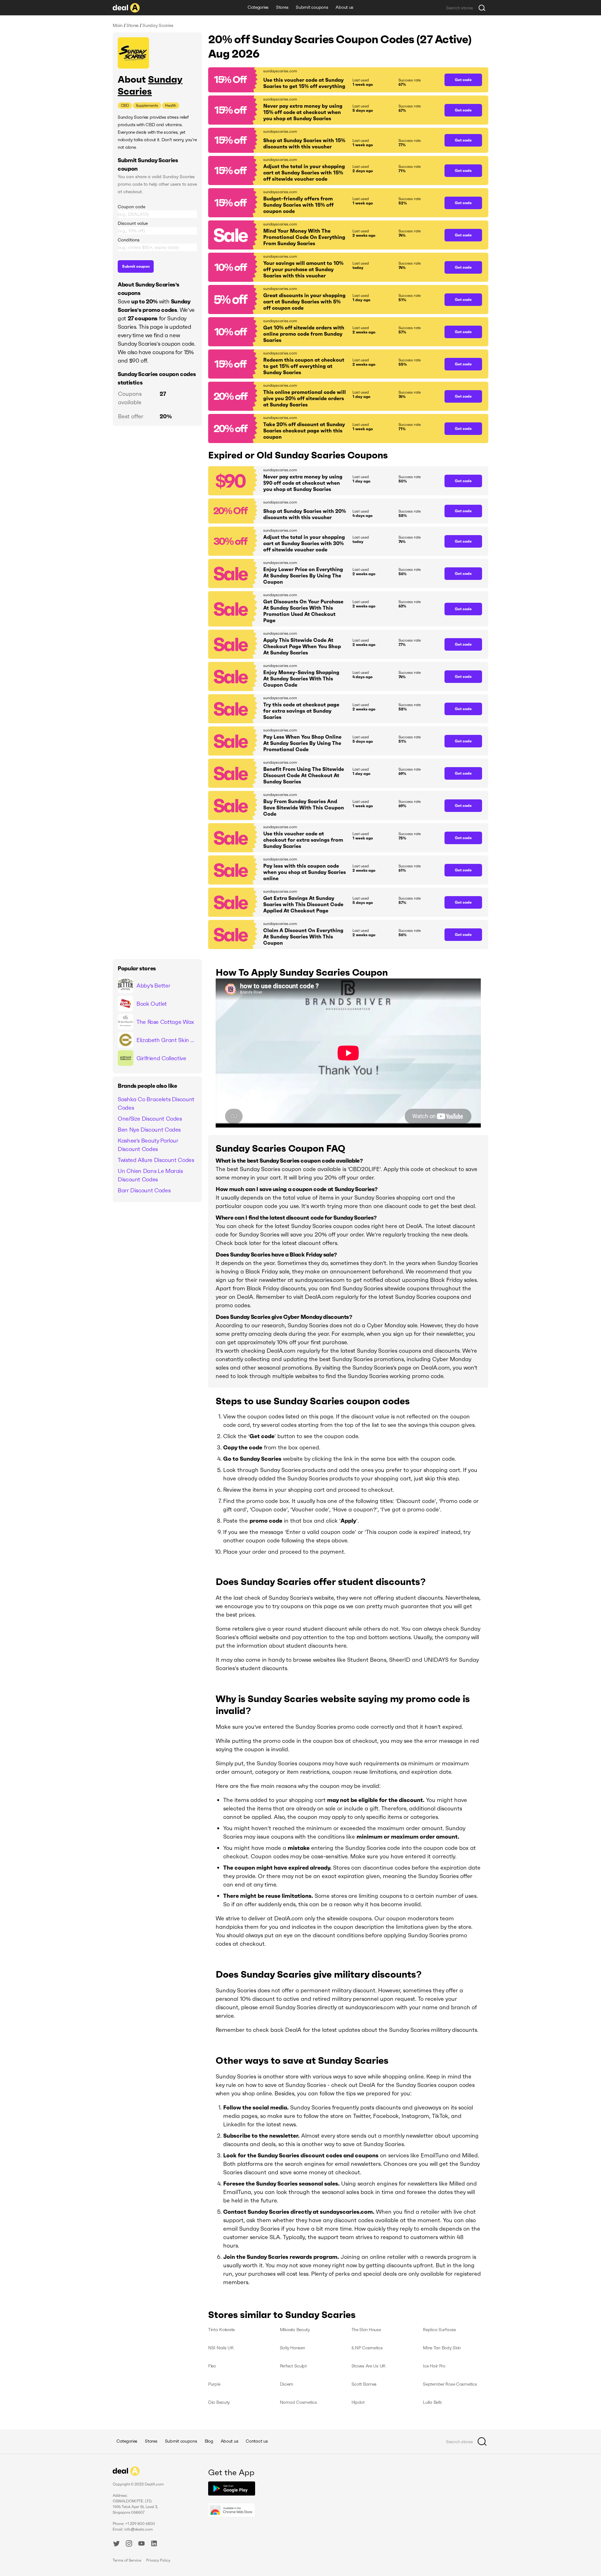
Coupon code (131, 207)
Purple (214, 2384)
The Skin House (366, 2330)
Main (118, 25)
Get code (463, 80)
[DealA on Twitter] (116, 2544)
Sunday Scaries (150, 85)
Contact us (257, 2441)
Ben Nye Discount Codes (149, 1130)
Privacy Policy (158, 2560)
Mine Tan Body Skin (442, 2348)
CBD (125, 105)
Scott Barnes (364, 2384)
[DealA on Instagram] (129, 2544)
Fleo (212, 2366)
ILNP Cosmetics (367, 2348)
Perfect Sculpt (293, 2366)
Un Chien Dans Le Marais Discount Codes (150, 1175)
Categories (258, 7)
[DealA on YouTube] (141, 2544)
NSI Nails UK (221, 2348)
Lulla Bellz (432, 2402)
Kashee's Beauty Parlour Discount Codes (148, 1145)
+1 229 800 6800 (140, 2524)
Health (171, 105)
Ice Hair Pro (434, 2366)
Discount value (133, 223)
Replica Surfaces (439, 2330)
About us (344, 7)
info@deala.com (139, 2529)
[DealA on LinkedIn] (154, 2544)
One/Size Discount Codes (150, 1119)
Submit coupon (136, 266)
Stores (282, 7)
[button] (323, 80)
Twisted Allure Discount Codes (156, 1160)
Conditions (129, 240)
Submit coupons (312, 7)
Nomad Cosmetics (298, 2402)
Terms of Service (127, 2560)
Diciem (287, 2384)
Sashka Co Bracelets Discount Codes (156, 1103)
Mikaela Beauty (295, 2330)
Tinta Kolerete (221, 2330)
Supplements (147, 105)
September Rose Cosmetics (450, 2384)
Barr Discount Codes (144, 1190)
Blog (209, 2441)
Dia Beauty (219, 2402)
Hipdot (358, 2402)
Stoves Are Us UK (369, 2366)
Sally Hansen (293, 2348)
